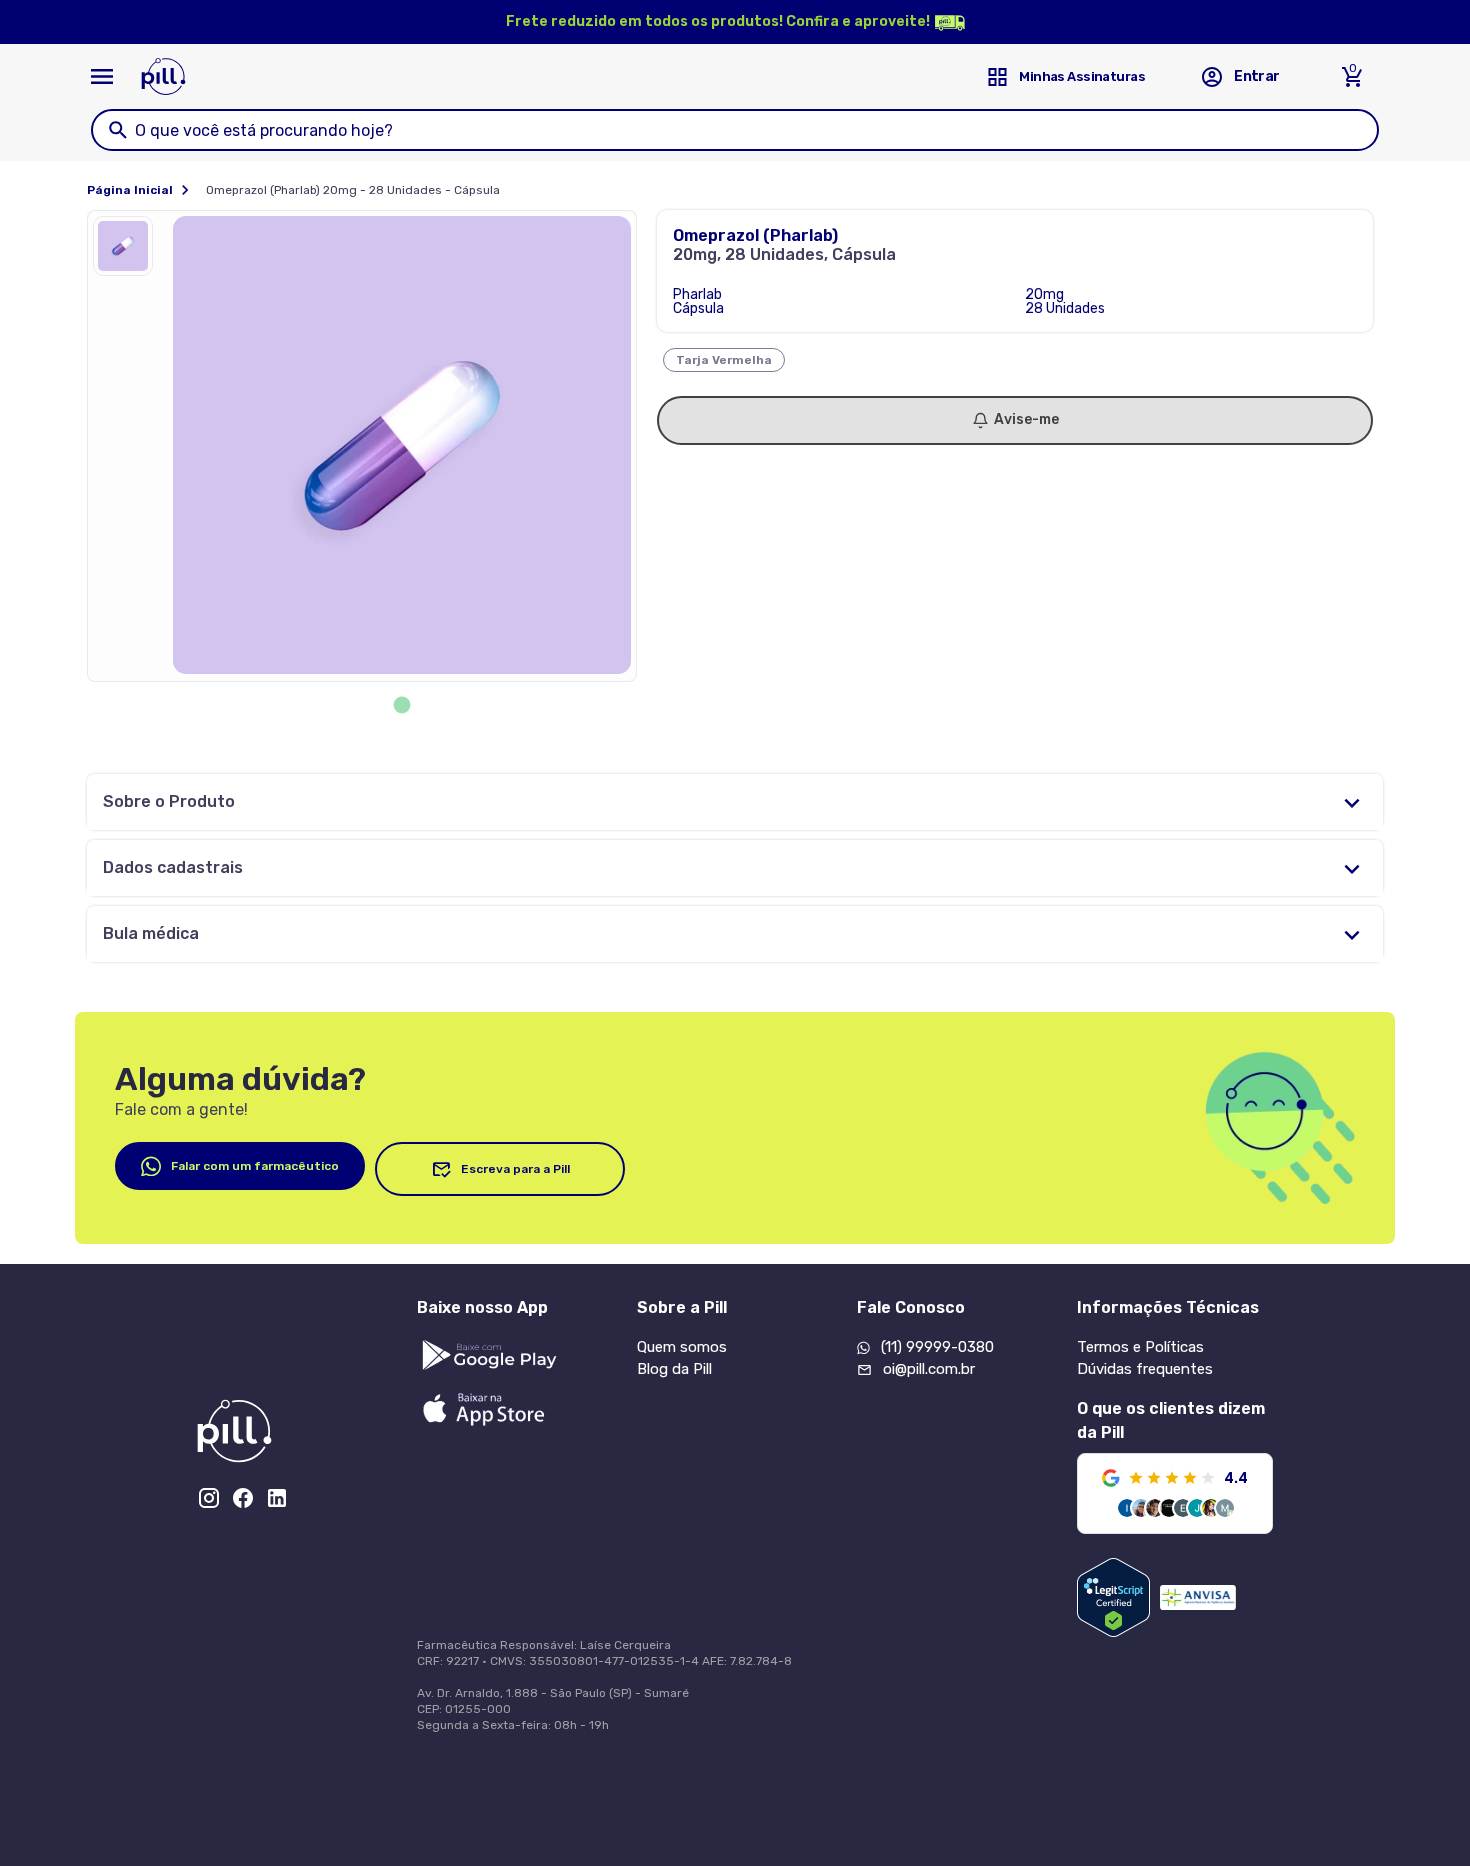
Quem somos (682, 1347)
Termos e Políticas (1140, 1347)
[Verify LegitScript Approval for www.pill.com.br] (1113, 1597)
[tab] (402, 705)
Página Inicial (130, 190)
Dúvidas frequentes (1145, 1369)
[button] (128, 251)
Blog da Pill (674, 1369)
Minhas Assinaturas (1082, 76)
